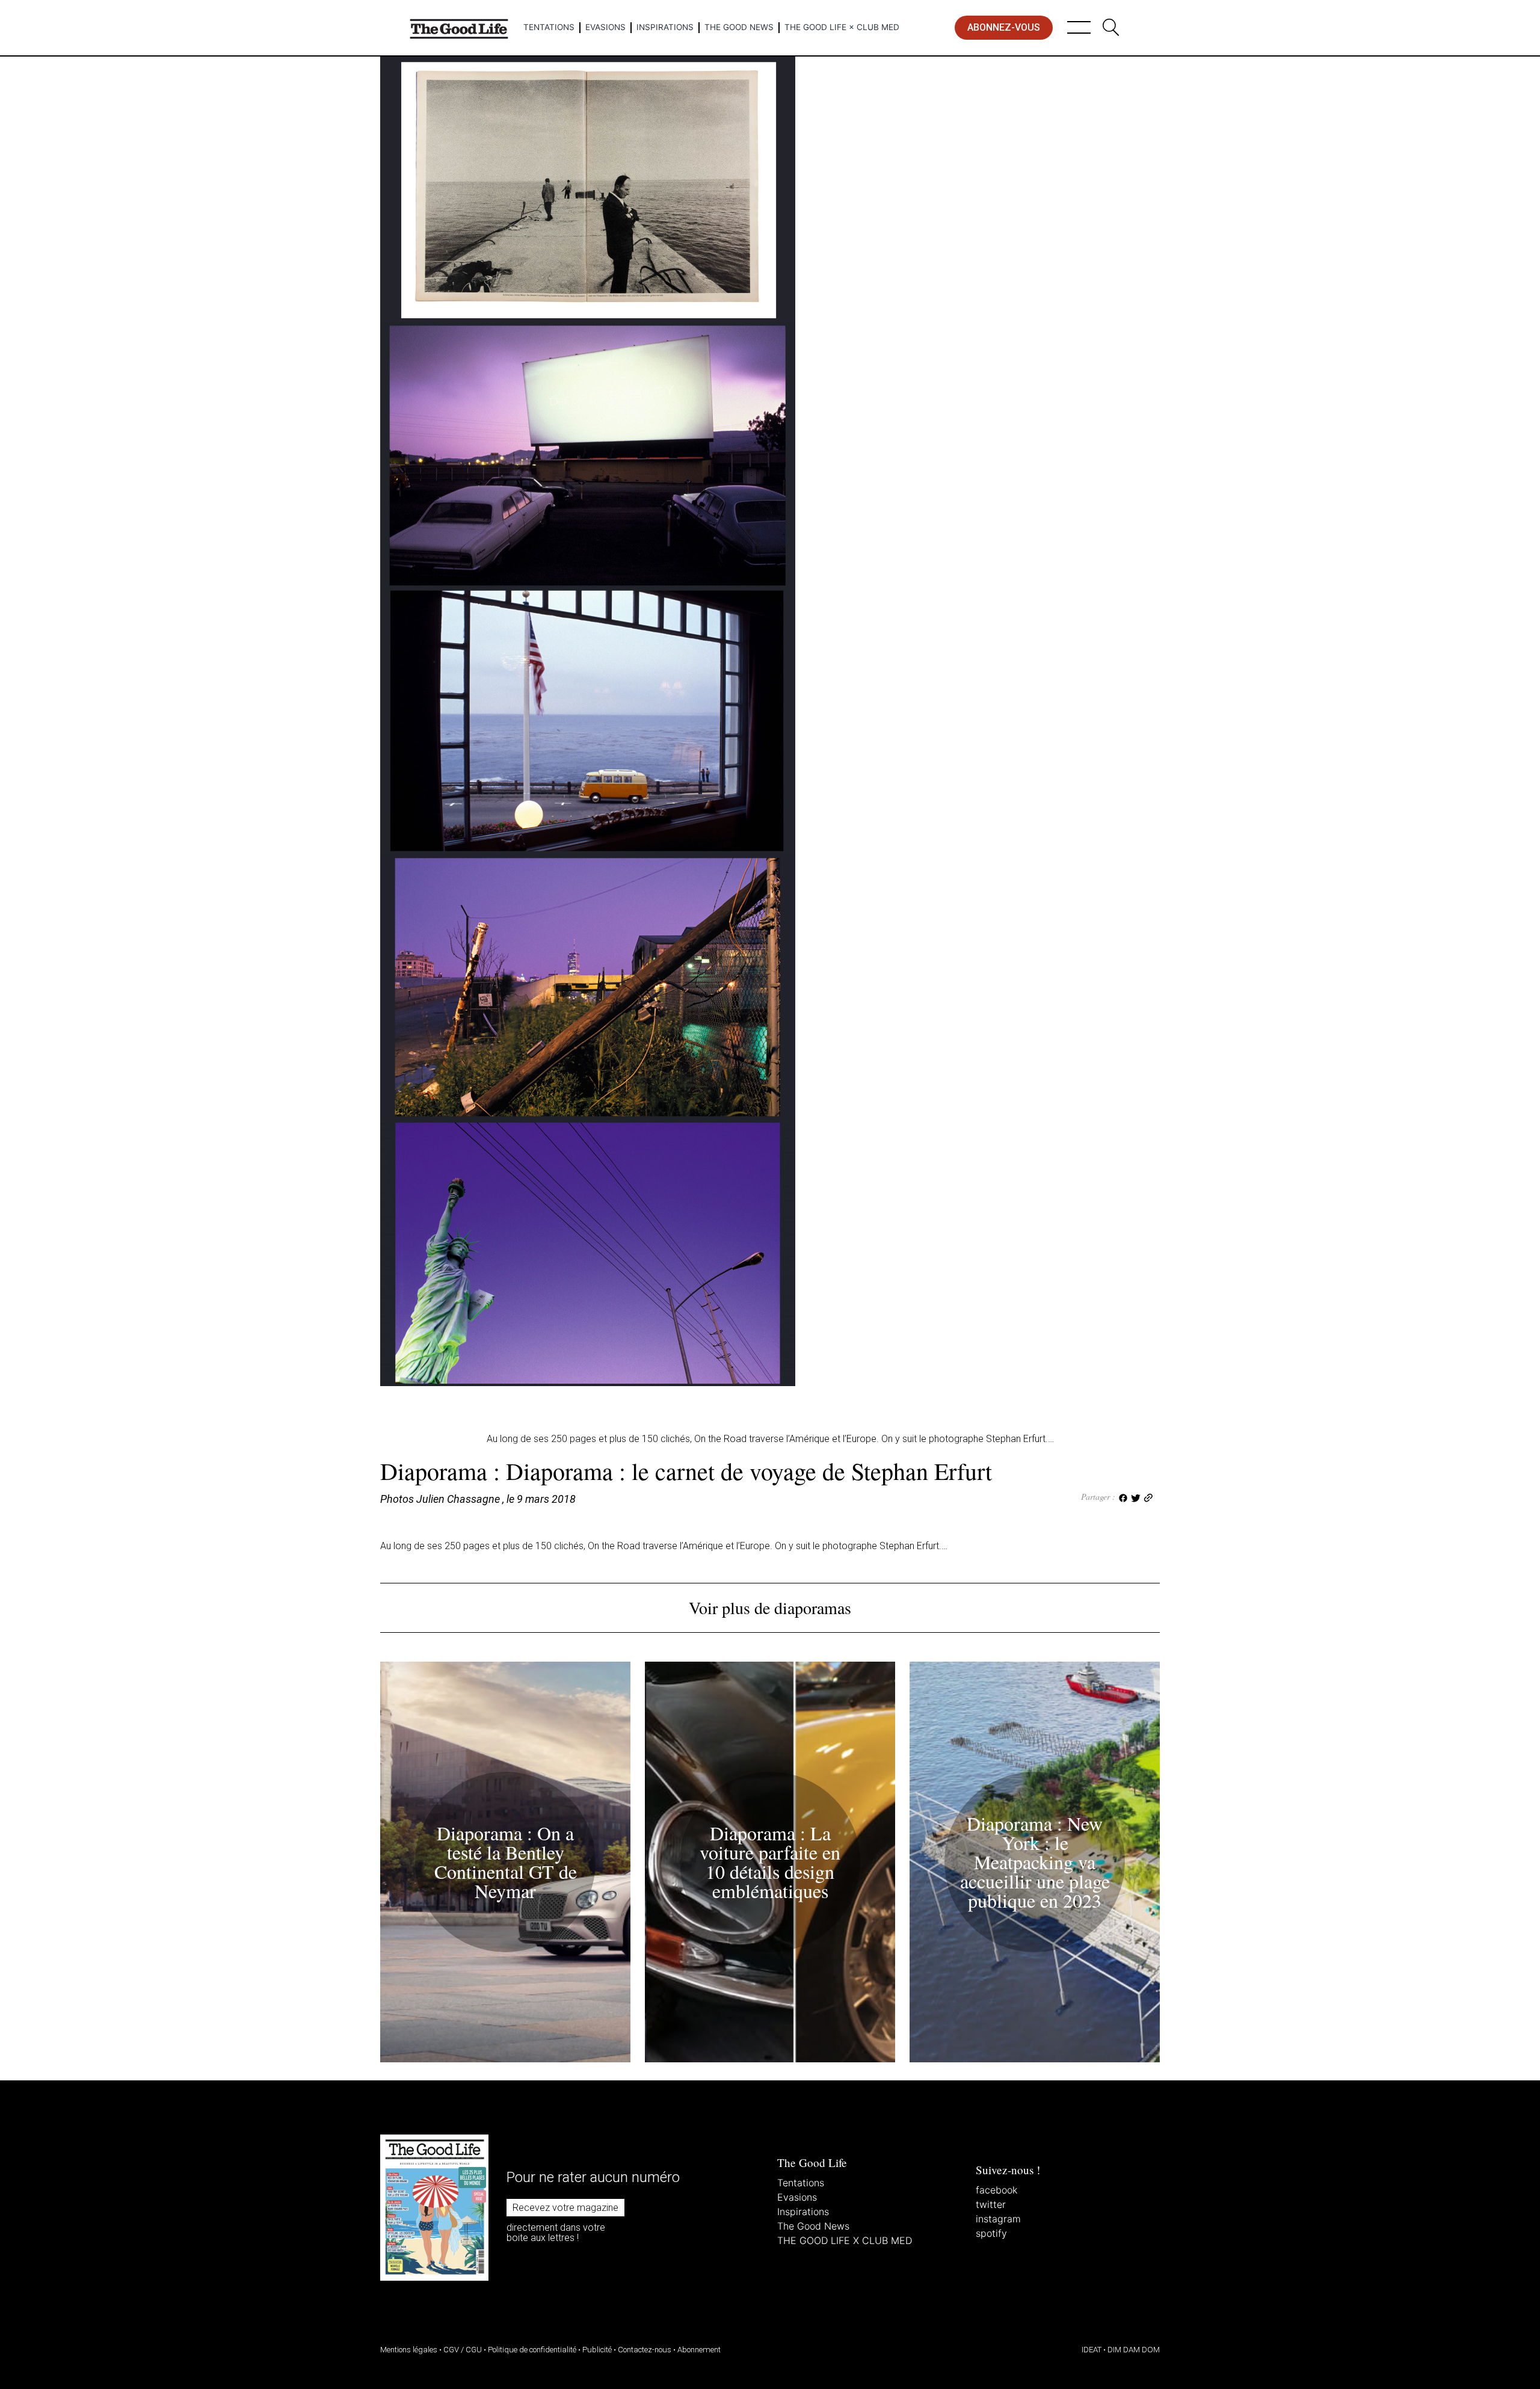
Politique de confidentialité (532, 2350)
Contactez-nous (645, 2350)
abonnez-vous (1004, 27)
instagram (998, 2219)
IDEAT (1092, 2350)
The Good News (739, 27)
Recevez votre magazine (565, 2208)
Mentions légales (409, 2350)
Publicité (597, 2350)
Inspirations (665, 27)
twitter (991, 2204)
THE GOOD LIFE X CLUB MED (845, 2240)
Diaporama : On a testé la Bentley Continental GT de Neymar (506, 1862)
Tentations (549, 27)
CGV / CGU (463, 2350)
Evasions (605, 27)
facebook (996, 2190)
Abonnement (699, 2350)
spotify (991, 2233)
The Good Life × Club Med (842, 27)
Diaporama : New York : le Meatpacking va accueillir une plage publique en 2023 (1035, 1862)
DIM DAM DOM (1134, 2350)
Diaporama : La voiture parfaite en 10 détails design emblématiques (770, 1862)
